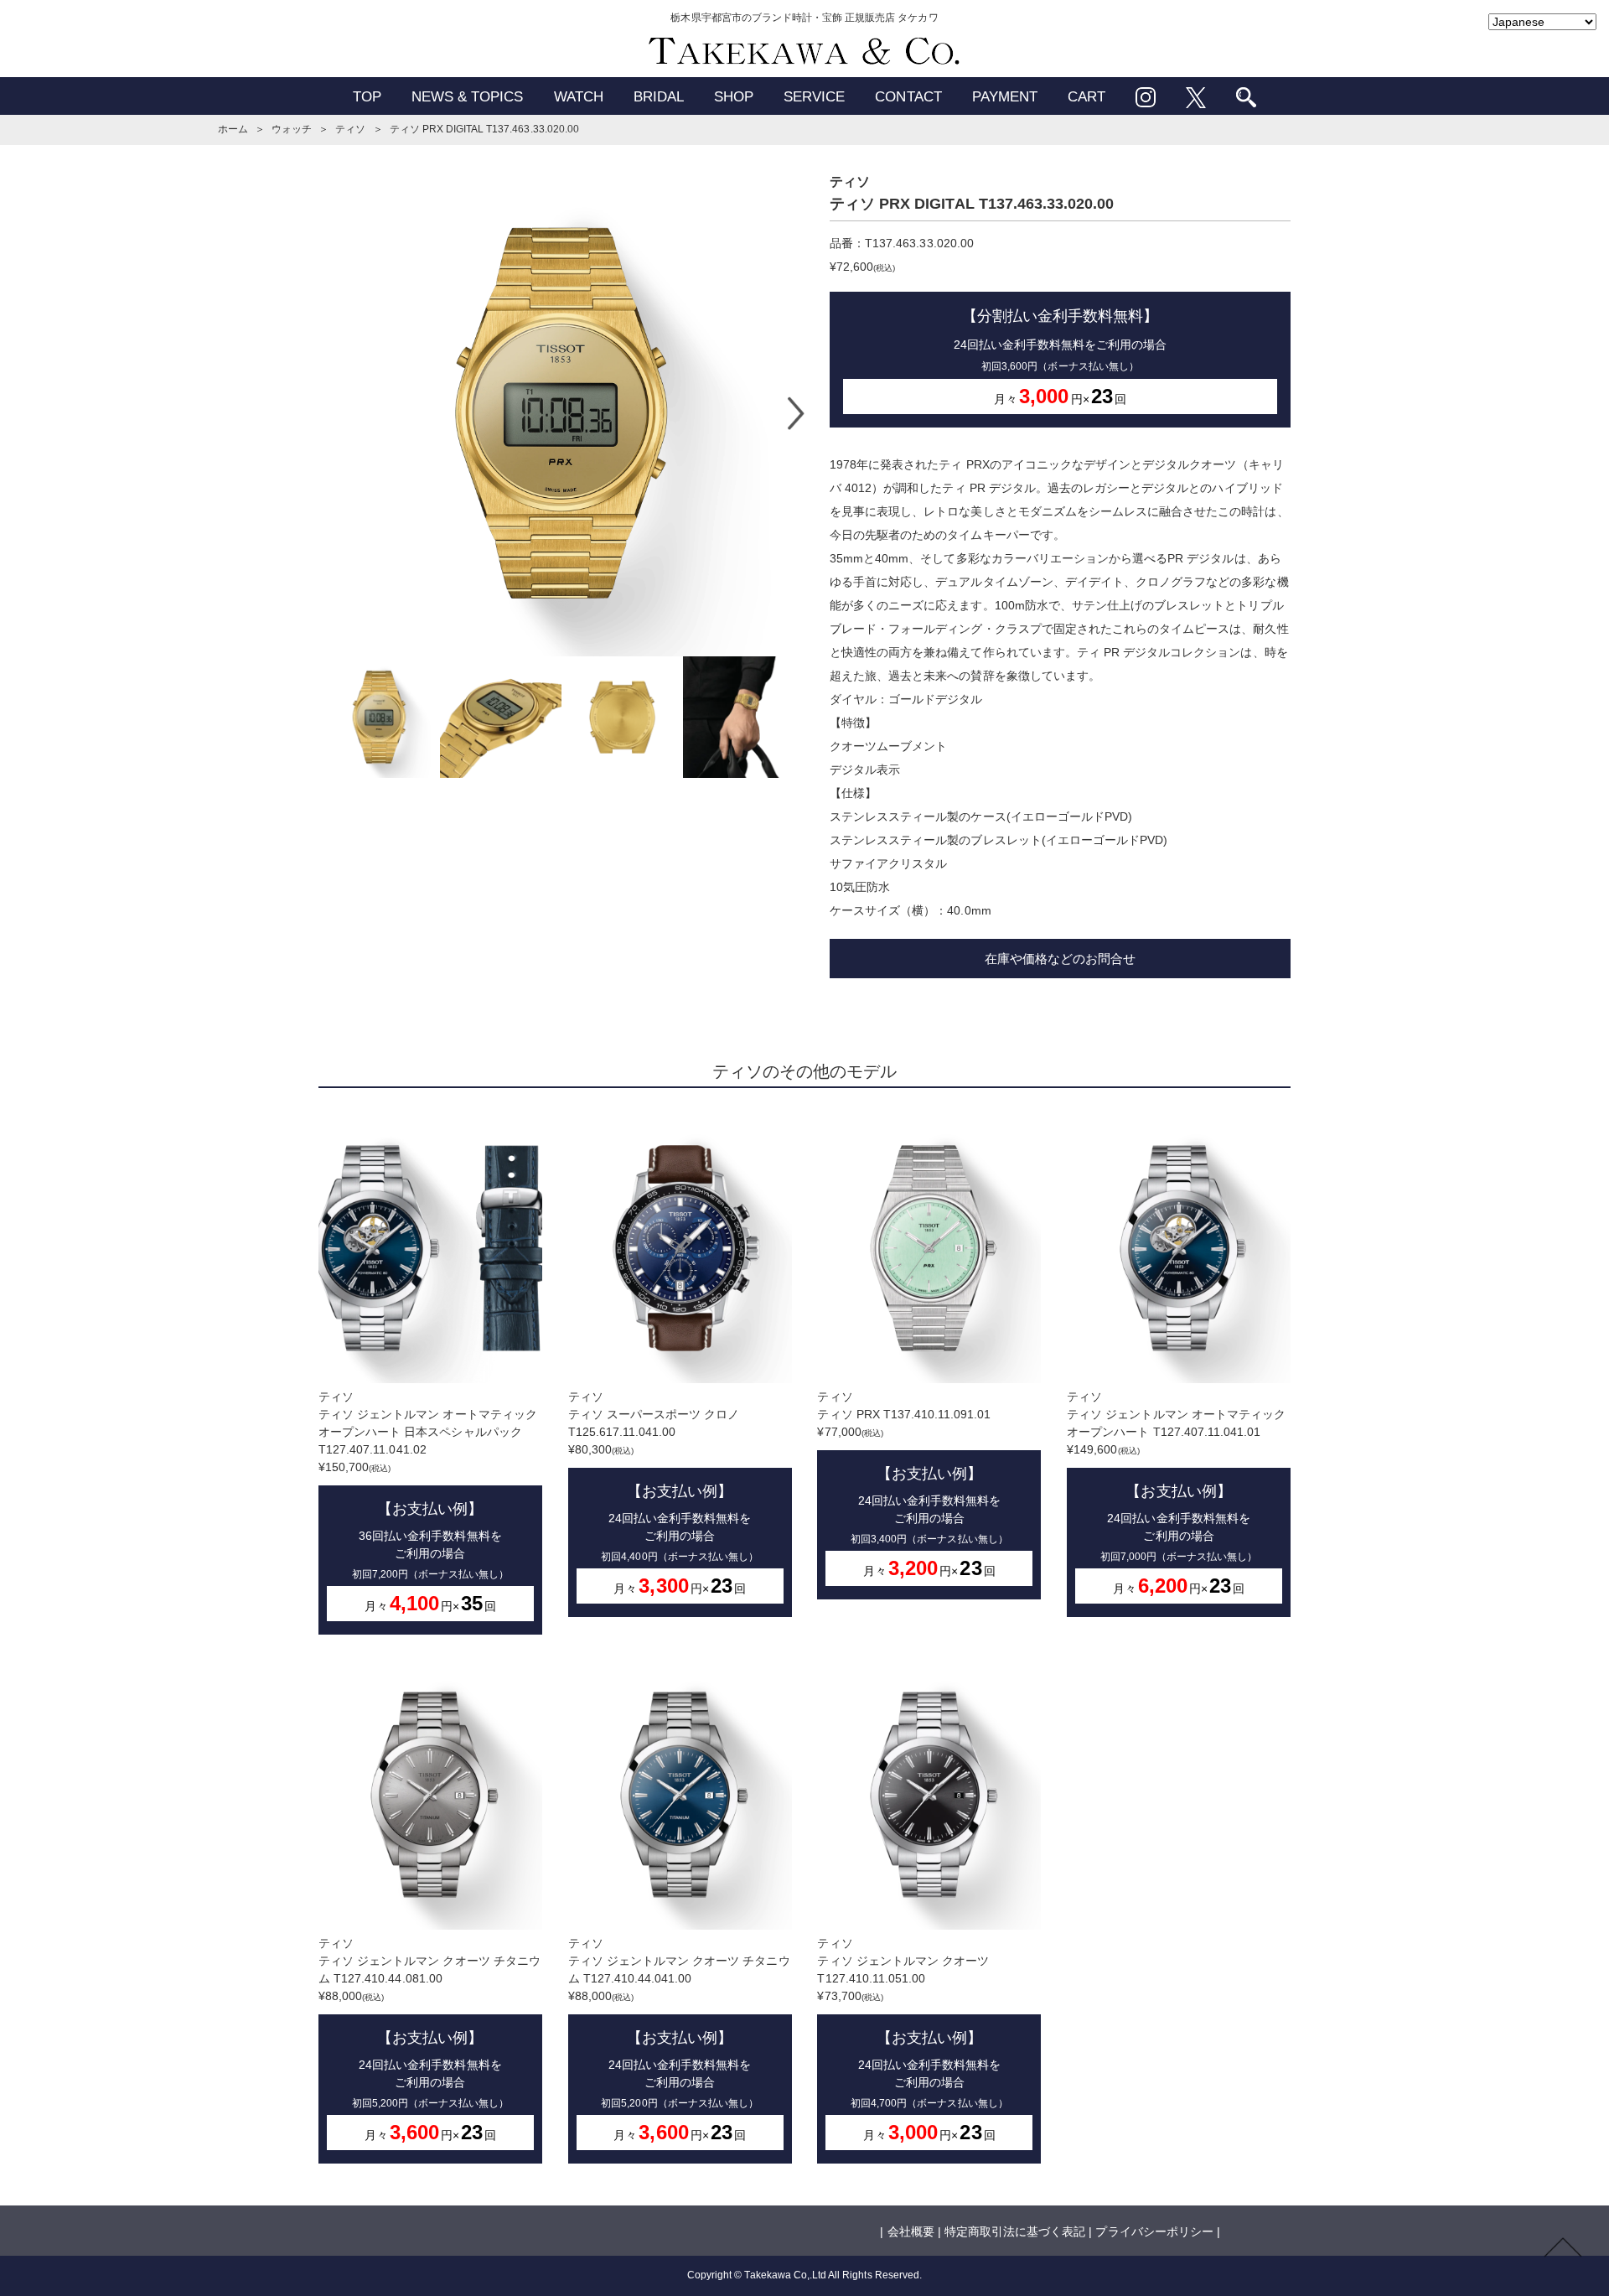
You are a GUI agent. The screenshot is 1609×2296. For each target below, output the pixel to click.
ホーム (233, 129)
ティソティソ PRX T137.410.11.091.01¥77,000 (912, 1485)
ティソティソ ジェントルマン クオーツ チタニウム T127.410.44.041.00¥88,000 (679, 2040)
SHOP (734, 97)
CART (1086, 97)
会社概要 (911, 2231)
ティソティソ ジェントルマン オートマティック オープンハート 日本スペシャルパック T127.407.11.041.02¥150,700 (428, 1502)
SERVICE (814, 97)
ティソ (350, 129)
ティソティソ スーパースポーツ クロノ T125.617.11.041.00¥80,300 (663, 1493)
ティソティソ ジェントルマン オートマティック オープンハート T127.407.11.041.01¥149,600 (1176, 1493)
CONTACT (908, 97)
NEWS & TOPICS (468, 97)
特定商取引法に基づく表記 (1015, 2231)
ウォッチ (292, 129)
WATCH (579, 97)
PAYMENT (1005, 97)
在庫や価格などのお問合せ (1060, 959)
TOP (367, 97)
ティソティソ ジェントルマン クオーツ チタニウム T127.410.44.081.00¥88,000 (429, 2040)
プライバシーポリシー (1154, 2231)
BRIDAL (659, 97)
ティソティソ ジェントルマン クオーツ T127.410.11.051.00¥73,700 (912, 2040)
